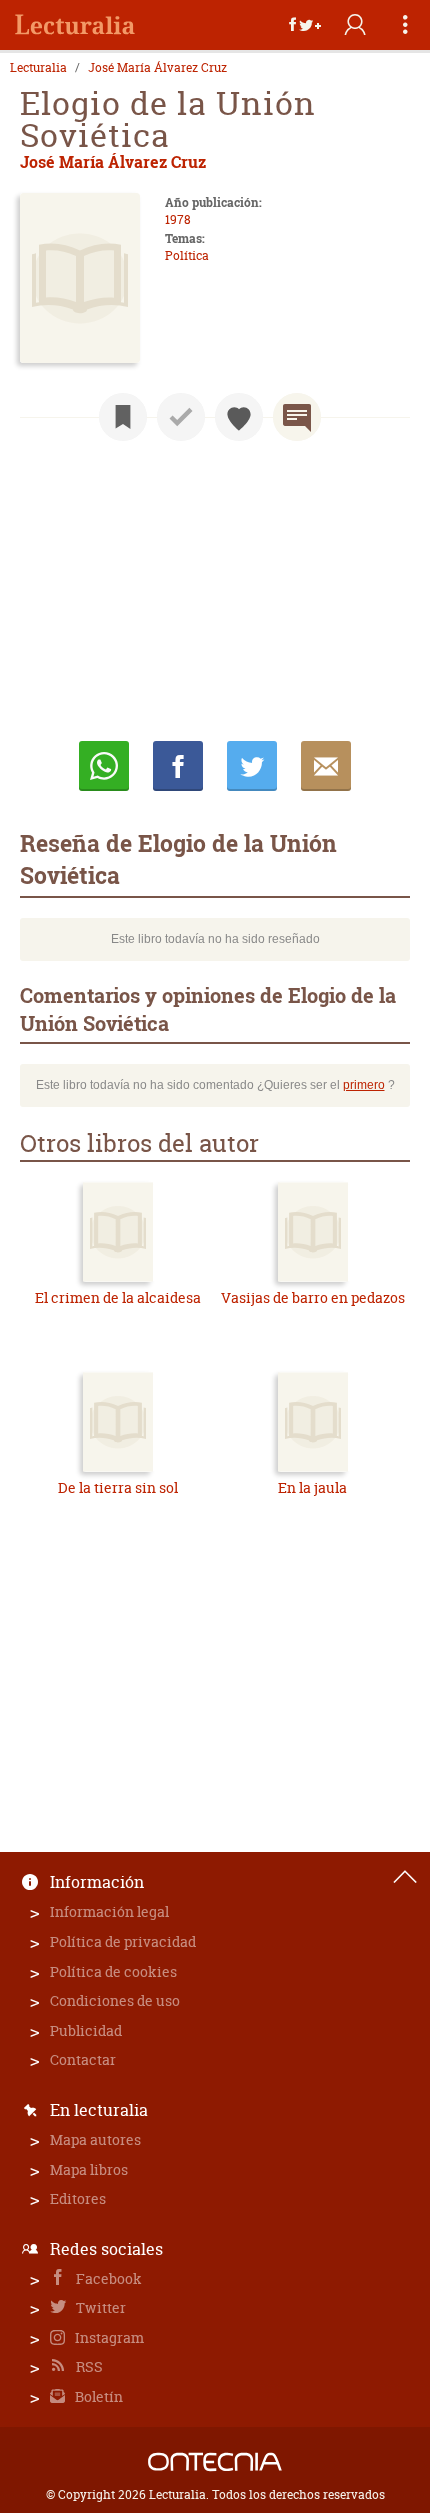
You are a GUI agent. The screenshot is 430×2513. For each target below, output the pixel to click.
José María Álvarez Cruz (157, 68)
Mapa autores (95, 2139)
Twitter (99, 2307)
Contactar (83, 2059)
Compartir (178, 766)
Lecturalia (38, 68)
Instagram (108, 2337)
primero (364, 1085)
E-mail (326, 766)
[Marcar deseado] (239, 417)
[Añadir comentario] (297, 417)
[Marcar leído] (181, 417)
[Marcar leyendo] (123, 417)
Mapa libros (89, 2169)
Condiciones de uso (115, 2000)
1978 (178, 219)
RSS (88, 2366)
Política (187, 255)
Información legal (109, 1911)
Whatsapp (104, 766)
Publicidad (86, 2030)
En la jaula (312, 1487)
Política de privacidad (123, 1941)
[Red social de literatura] (75, 25)
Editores (78, 2198)
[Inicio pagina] (405, 1877)
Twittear (252, 766)
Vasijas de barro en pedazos (313, 1297)
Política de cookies (113, 1971)
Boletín (97, 2396)
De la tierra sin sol (118, 1487)
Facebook (107, 2278)
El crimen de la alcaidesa (118, 1297)
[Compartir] (305, 25)
